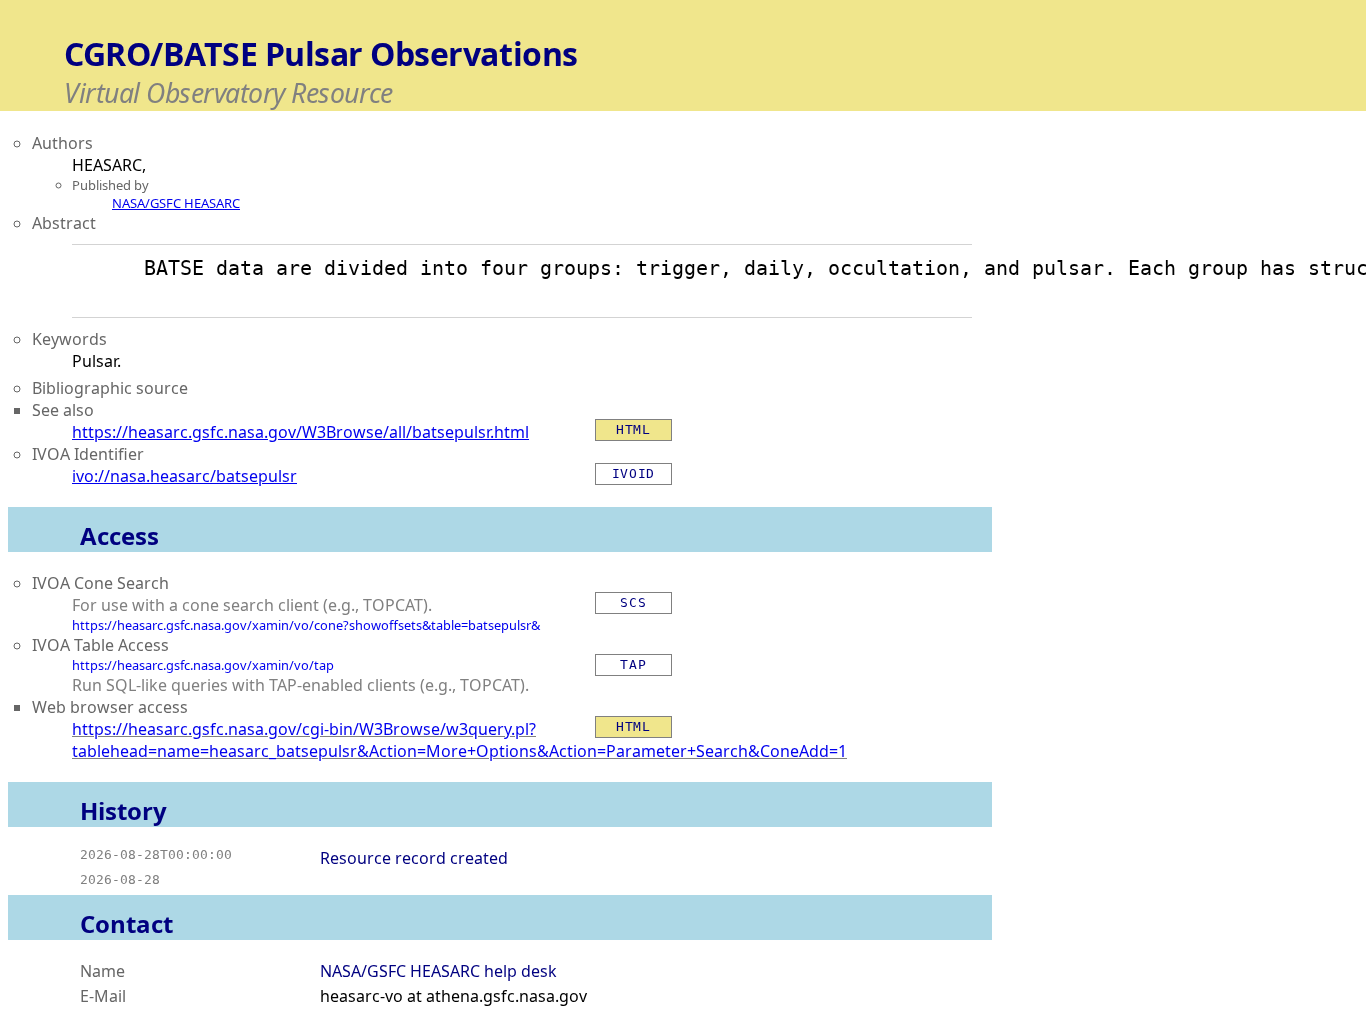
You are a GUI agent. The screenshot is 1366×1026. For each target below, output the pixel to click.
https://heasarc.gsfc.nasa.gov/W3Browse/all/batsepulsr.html (300, 432)
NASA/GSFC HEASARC (176, 203)
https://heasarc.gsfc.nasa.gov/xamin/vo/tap (203, 665)
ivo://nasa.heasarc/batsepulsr (184, 476)
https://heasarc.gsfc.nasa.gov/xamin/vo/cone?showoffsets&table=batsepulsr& (306, 625)
